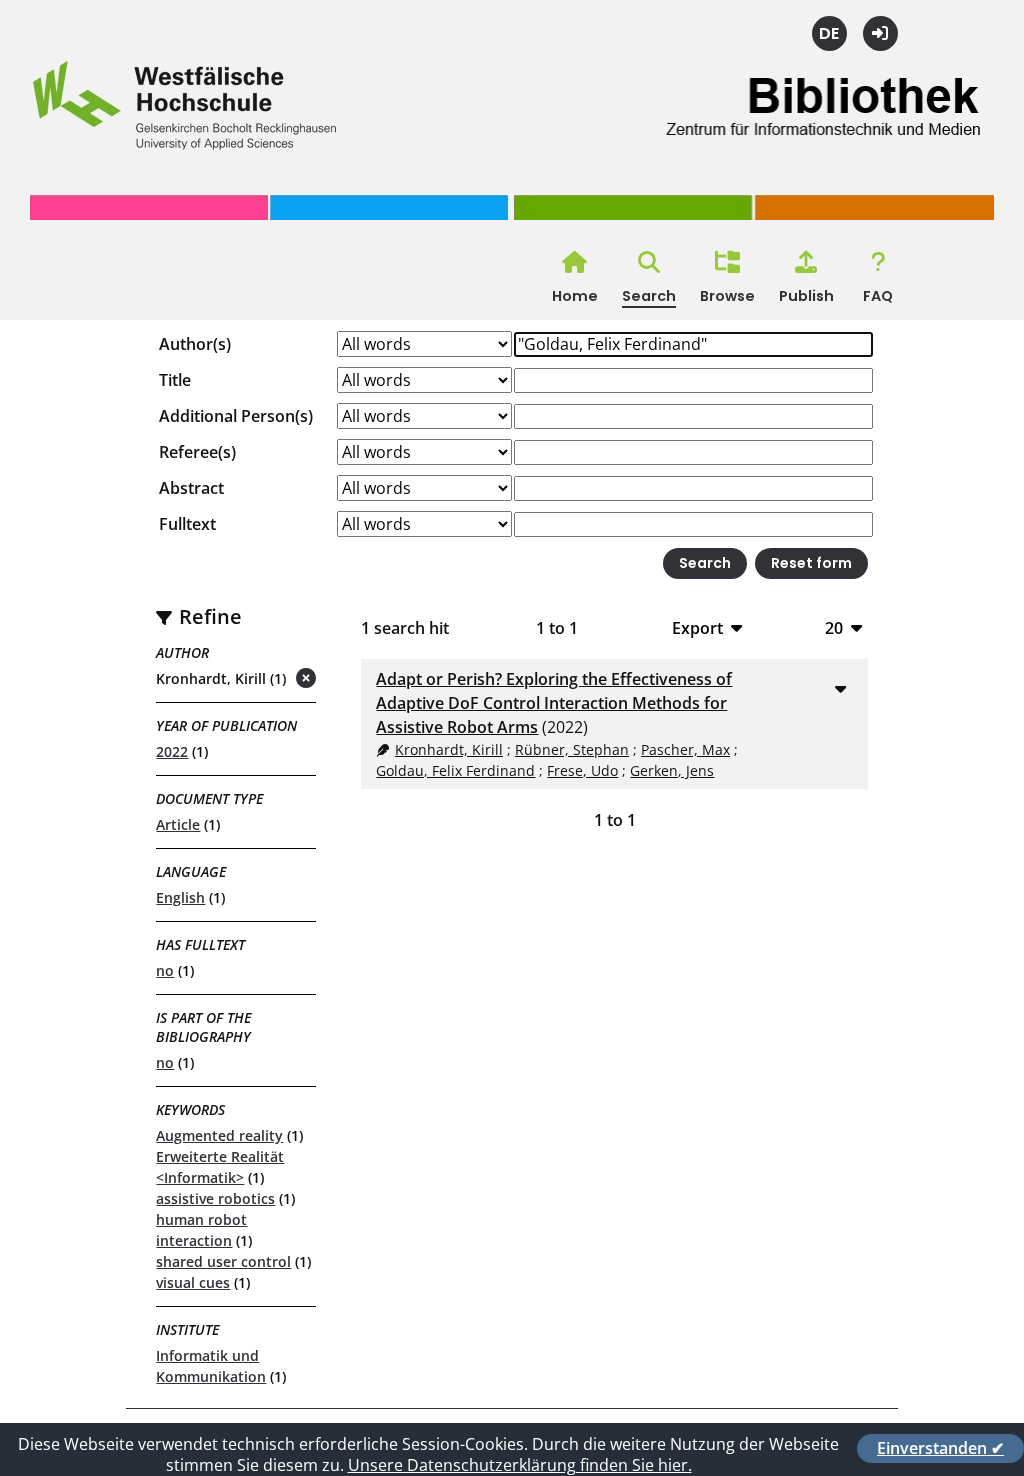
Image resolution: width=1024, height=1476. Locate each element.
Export (697, 627)
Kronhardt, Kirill (449, 749)
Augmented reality (219, 1135)
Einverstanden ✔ (940, 1448)
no (165, 970)
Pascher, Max (685, 749)
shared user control (223, 1261)
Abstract (191, 488)
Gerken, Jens (672, 770)
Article (178, 824)
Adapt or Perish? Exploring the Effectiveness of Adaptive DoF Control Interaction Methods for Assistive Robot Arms (554, 703)
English (180, 897)
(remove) (266, 679)
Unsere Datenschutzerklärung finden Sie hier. (520, 1465)
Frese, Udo (582, 770)
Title (175, 380)
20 (834, 627)
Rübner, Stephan (572, 749)
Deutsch (829, 33)
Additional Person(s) (236, 416)
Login (880, 33)
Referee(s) (197, 452)
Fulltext (187, 524)
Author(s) (195, 344)
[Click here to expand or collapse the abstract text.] (841, 688)
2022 (172, 751)
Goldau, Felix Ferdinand (455, 770)
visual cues (193, 1282)
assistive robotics (215, 1198)
